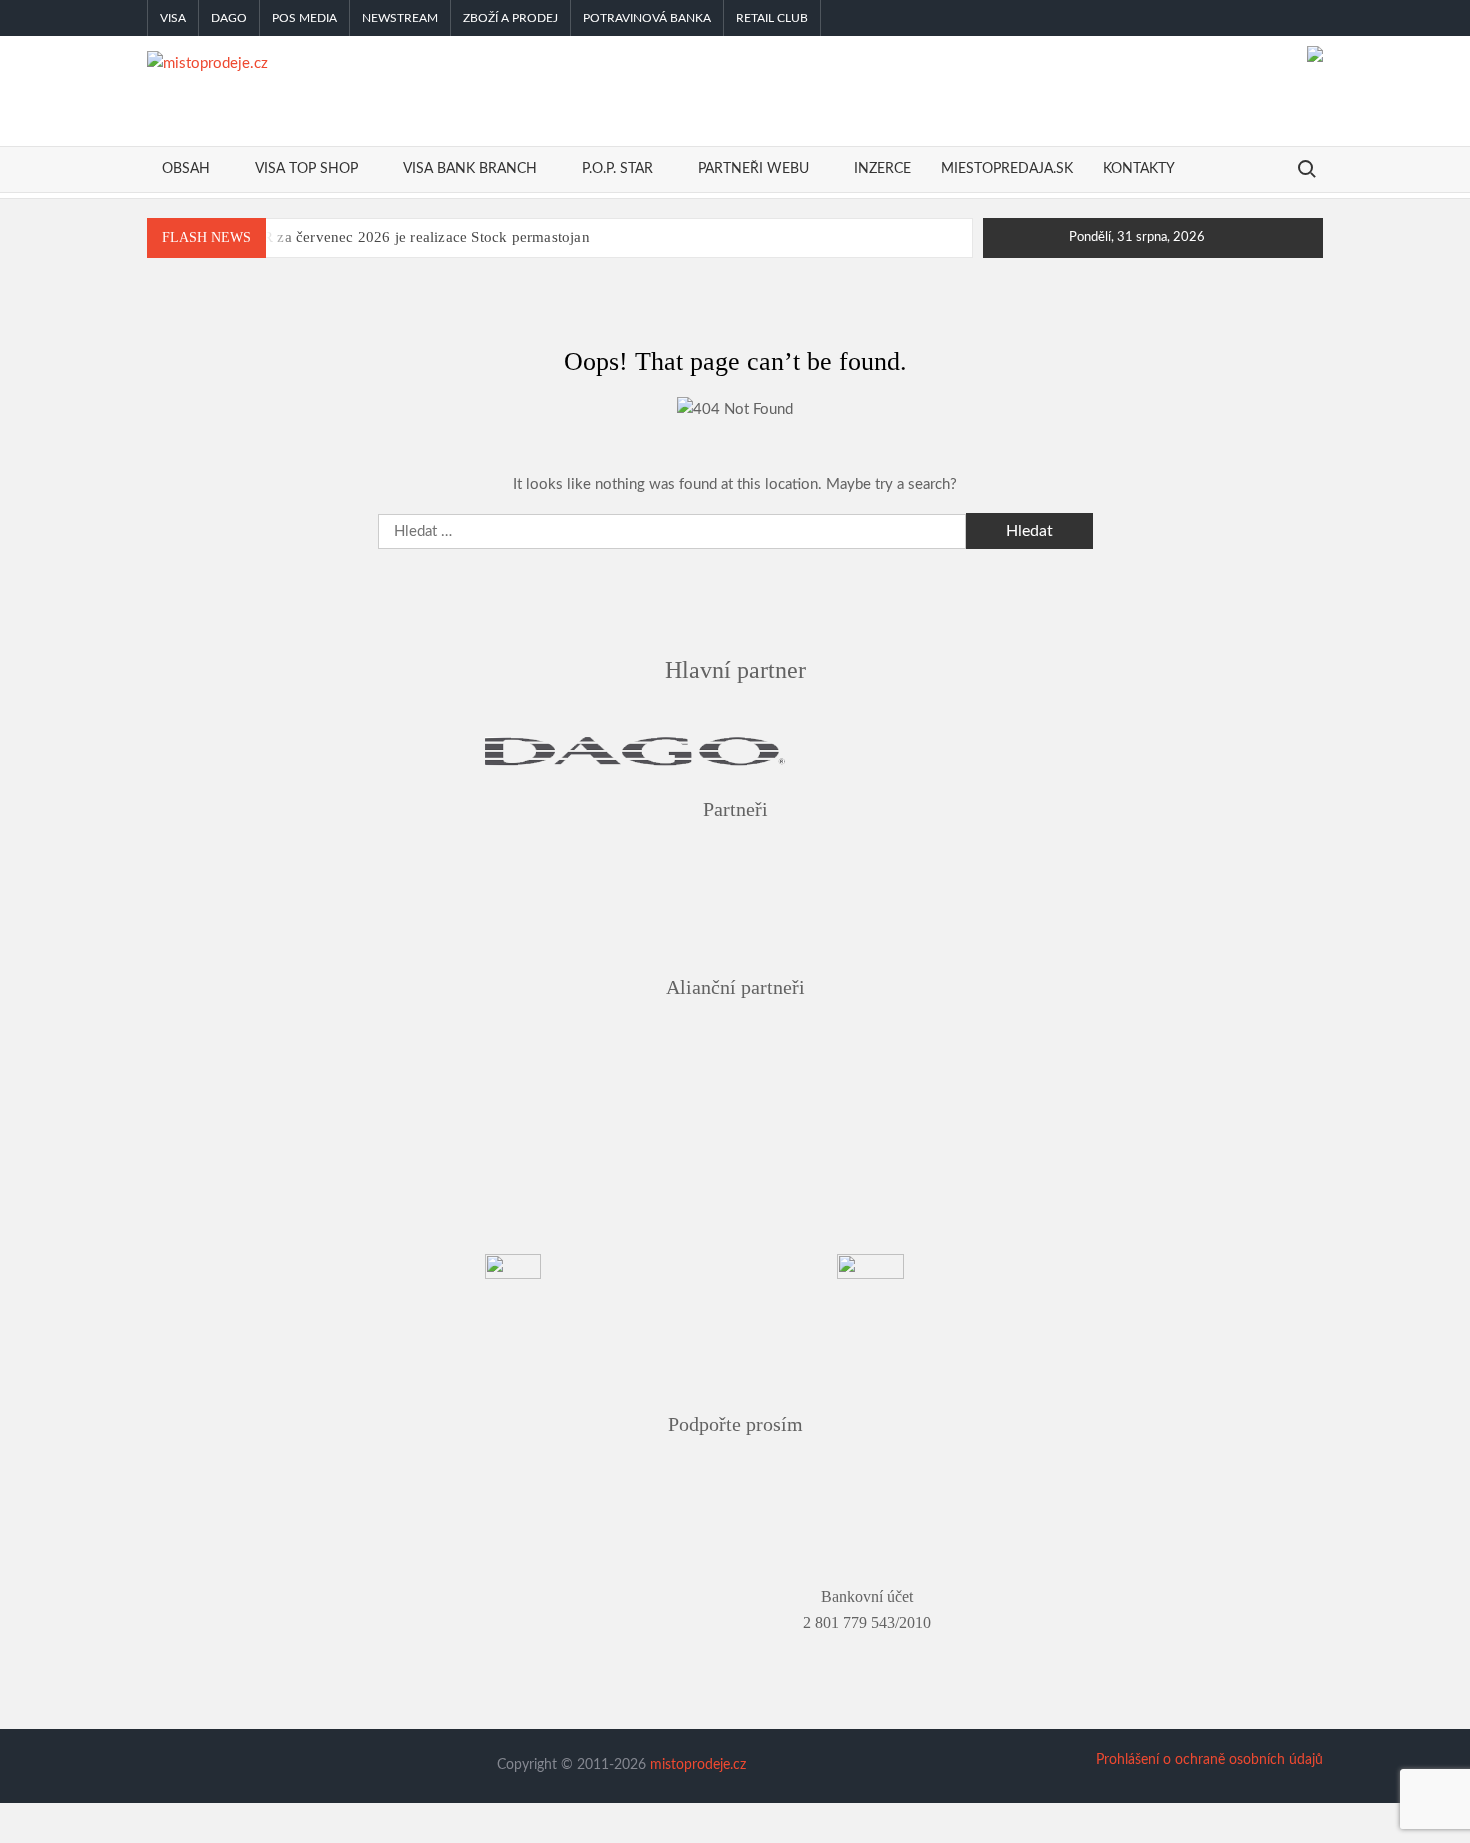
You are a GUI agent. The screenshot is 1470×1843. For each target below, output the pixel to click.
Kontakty (1139, 169)
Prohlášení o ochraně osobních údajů (1209, 1760)
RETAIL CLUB (772, 18)
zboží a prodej (510, 18)
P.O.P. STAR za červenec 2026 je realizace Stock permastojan (392, 237)
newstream (400, 18)
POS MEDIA (304, 18)
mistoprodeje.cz (698, 1765)
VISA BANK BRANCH (470, 169)
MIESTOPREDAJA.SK (1007, 169)
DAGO (229, 18)
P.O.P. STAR (617, 169)
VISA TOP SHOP (306, 169)
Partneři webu (753, 169)
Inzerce (882, 169)
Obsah (186, 169)
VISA (173, 18)
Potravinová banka (647, 18)
